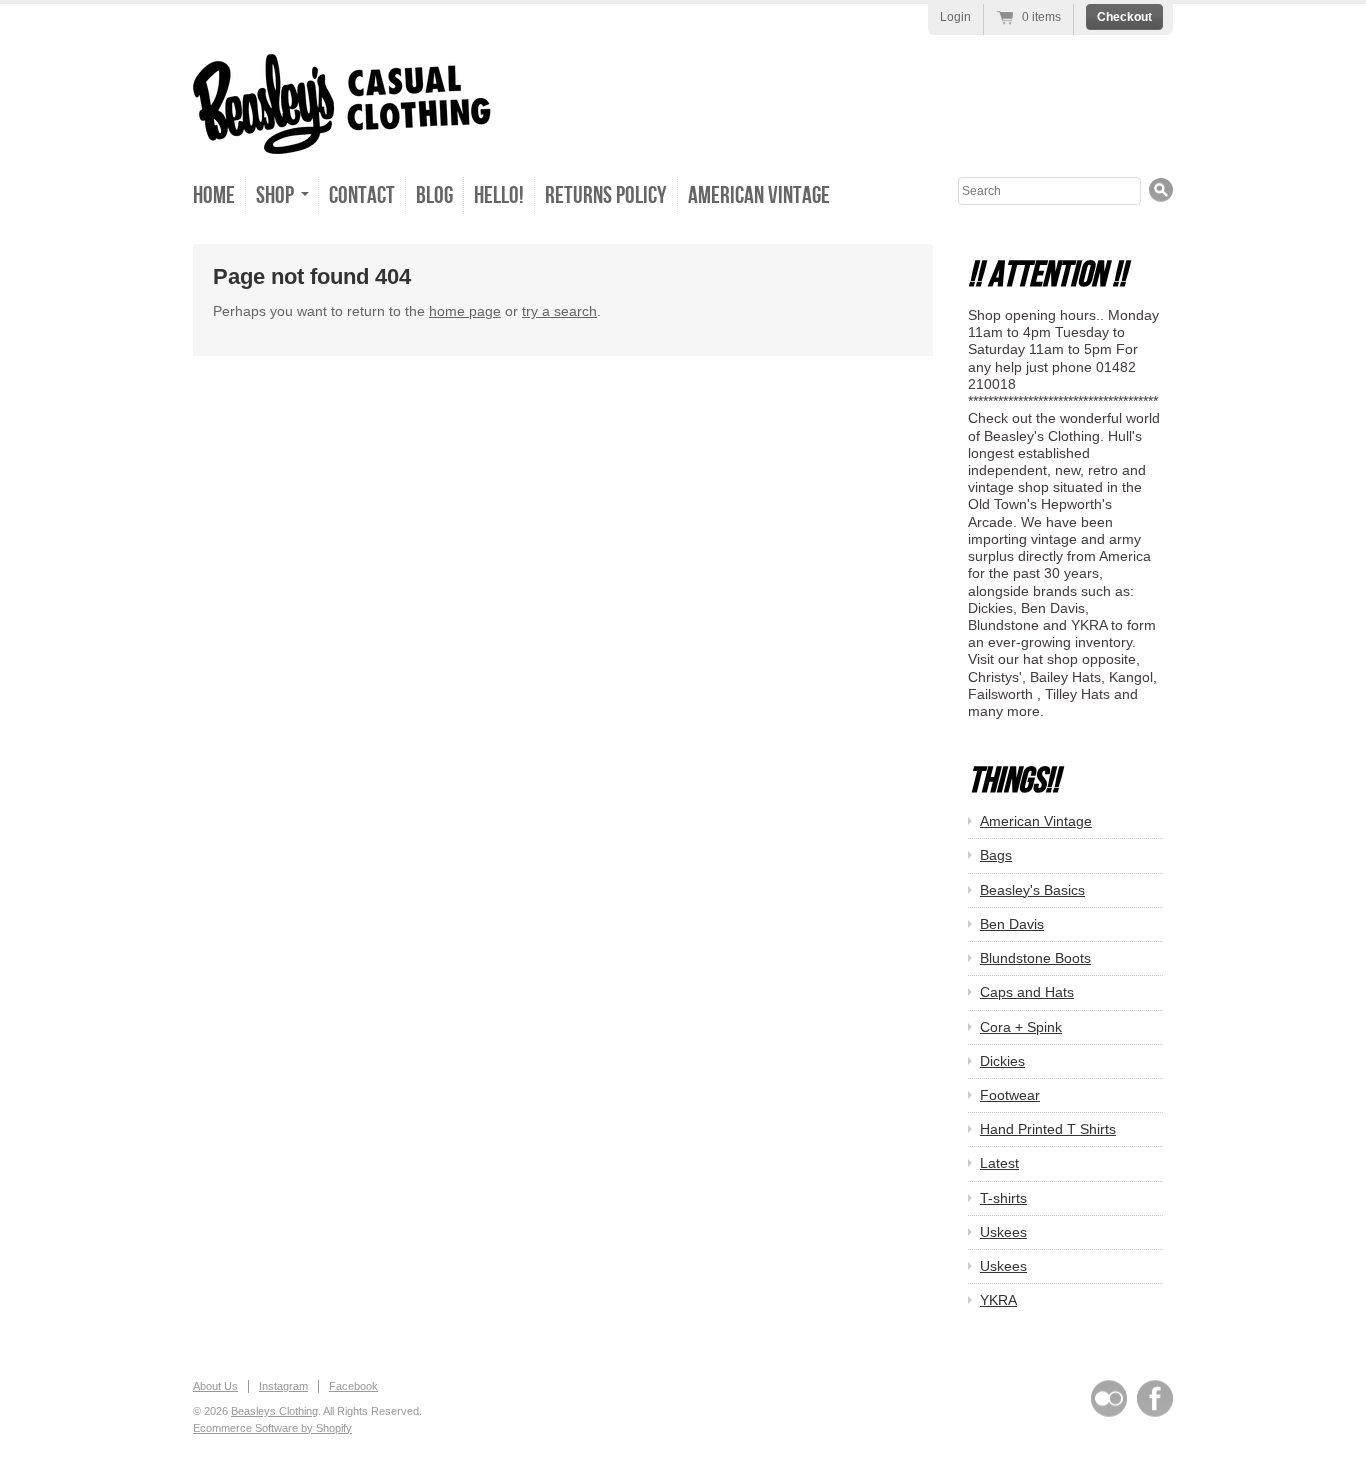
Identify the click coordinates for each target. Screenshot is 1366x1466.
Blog (434, 195)
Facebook (353, 1386)
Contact (362, 195)
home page (465, 311)
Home (214, 195)
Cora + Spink (1021, 1027)
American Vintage (759, 195)
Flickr (1109, 1398)
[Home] (342, 132)
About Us (215, 1386)
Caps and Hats (1027, 992)
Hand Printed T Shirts (1048, 1129)
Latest (999, 1163)
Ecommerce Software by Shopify (272, 1428)
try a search (559, 311)
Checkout (1124, 17)
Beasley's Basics (1032, 890)
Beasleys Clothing (274, 1411)
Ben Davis (1012, 924)
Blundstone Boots (1035, 958)
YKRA (998, 1300)
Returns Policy (606, 195)
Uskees (1003, 1232)
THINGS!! (1013, 781)
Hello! (499, 195)
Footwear (1010, 1095)
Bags (996, 855)
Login (955, 17)
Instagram (283, 1386)
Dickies (1002, 1061)
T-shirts (1003, 1198)
